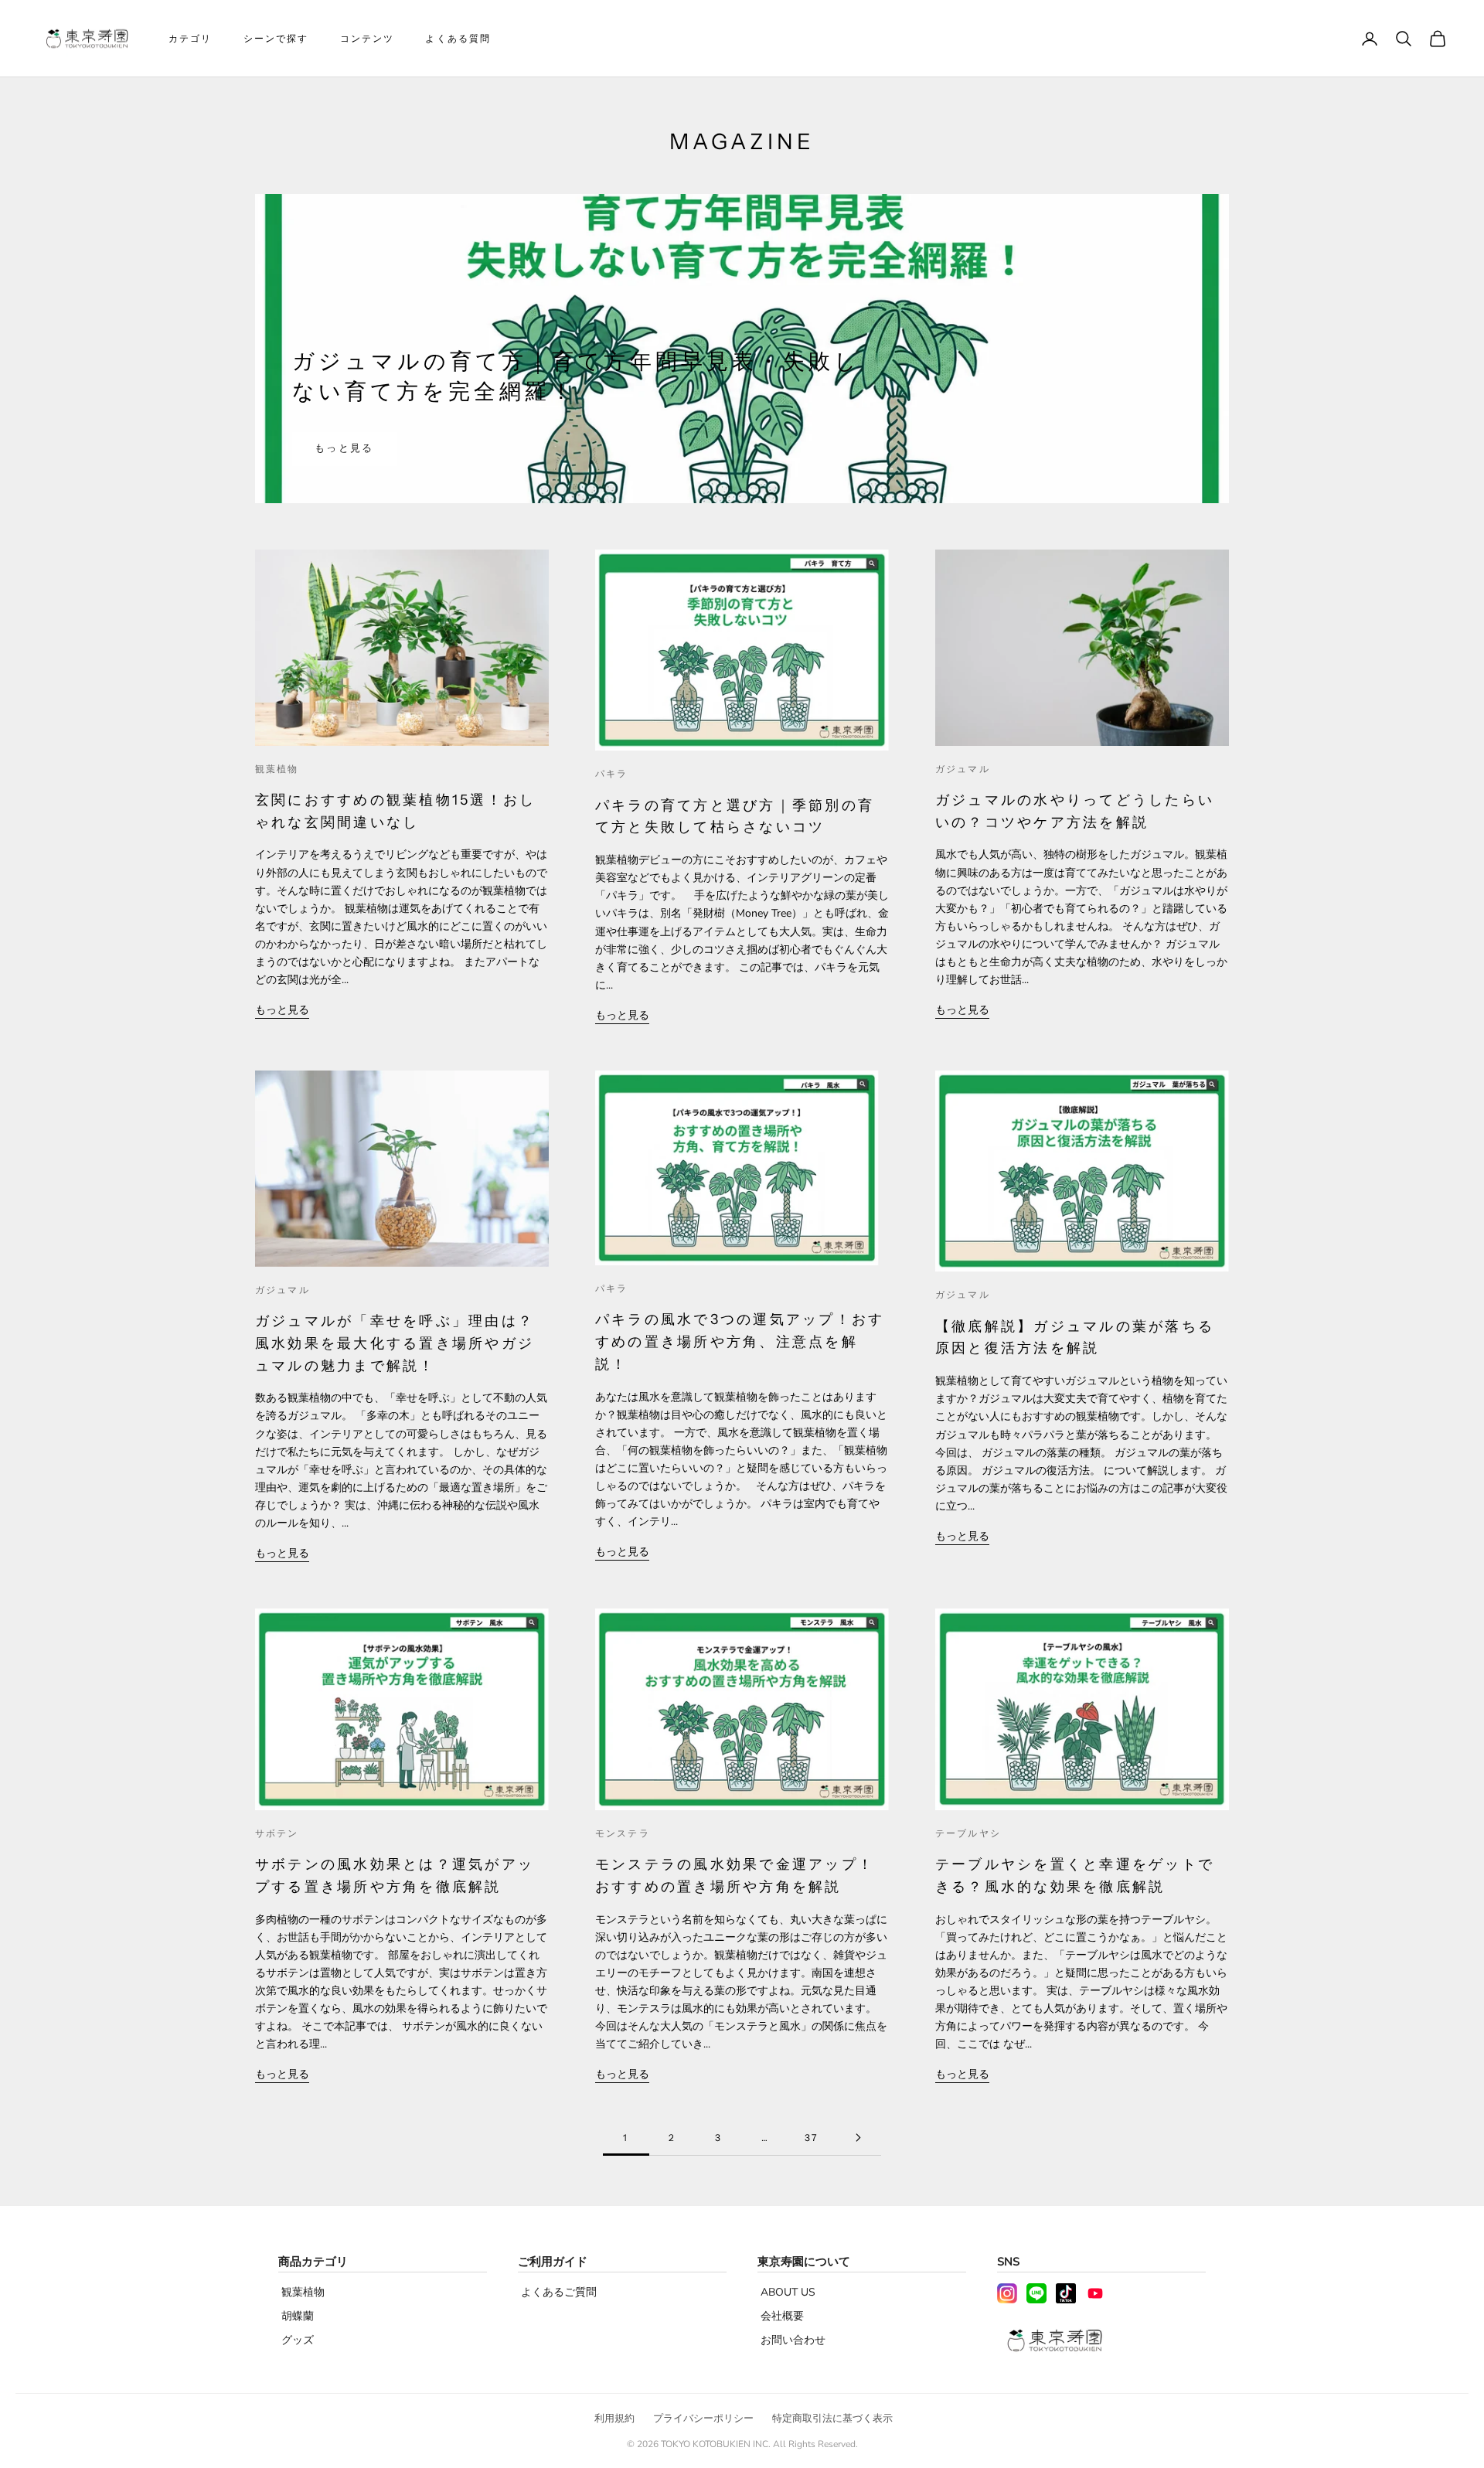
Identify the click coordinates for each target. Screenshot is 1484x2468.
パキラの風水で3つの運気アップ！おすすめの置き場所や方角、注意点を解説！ (740, 1342)
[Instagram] (1007, 2293)
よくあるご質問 (559, 2292)
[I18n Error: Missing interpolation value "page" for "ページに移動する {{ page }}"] (858, 2138)
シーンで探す (276, 38)
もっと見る (344, 448)
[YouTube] (1095, 2293)
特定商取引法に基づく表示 (832, 2419)
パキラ (611, 773)
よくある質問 (458, 38)
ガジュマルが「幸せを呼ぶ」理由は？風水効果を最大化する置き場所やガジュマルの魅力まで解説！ (395, 1343)
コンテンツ (368, 38)
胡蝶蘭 (298, 2316)
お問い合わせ (793, 2340)
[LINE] (1036, 2293)
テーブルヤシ (968, 1833)
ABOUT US (788, 2292)
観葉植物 (277, 769)
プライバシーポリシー (703, 2419)
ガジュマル (963, 769)
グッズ (298, 2340)
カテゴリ (191, 38)
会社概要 (782, 2316)
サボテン (277, 1833)
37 (811, 2138)
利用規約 (614, 2419)
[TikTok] (1066, 2293)
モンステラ (623, 1833)
